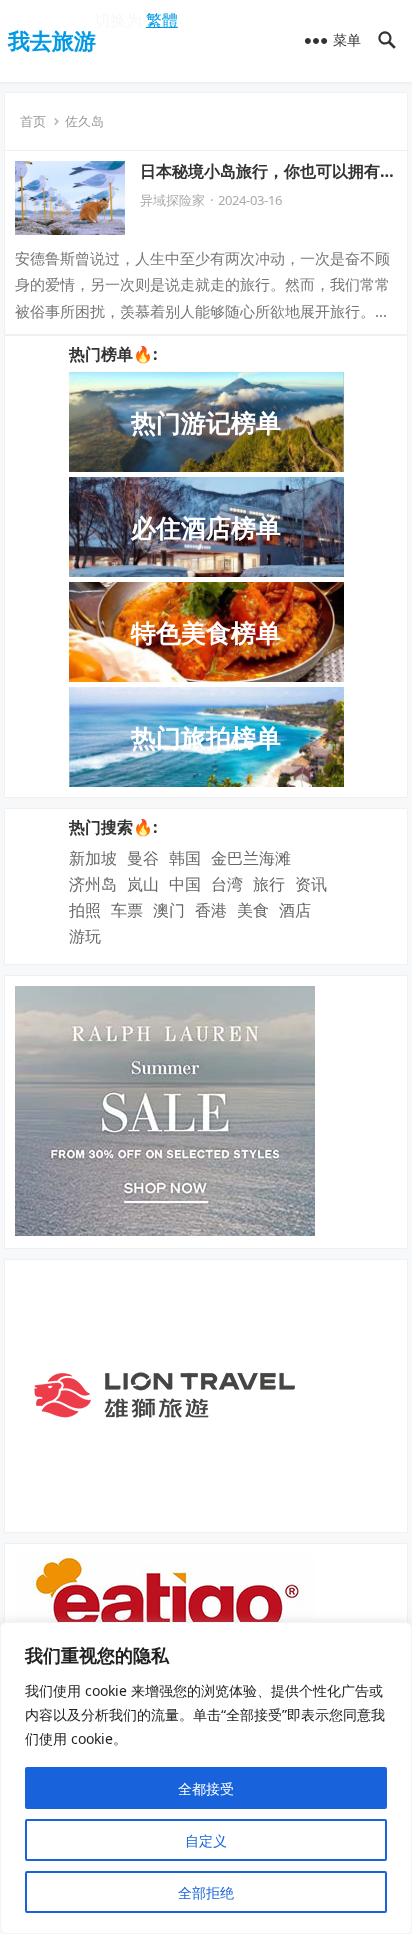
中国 (185, 884)
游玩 (85, 936)
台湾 (227, 884)
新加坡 (93, 858)
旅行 (269, 884)
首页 (33, 121)
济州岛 (93, 884)
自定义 (206, 1840)
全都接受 (206, 1788)
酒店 (295, 910)
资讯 (311, 884)
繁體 (162, 20)
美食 (253, 910)
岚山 (143, 884)
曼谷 (143, 858)
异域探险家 (172, 200)
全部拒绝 (206, 1892)
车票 (127, 910)
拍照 (85, 910)
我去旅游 (52, 40)
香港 (211, 910)
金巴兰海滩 (251, 858)
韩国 (185, 858)
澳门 (169, 910)
